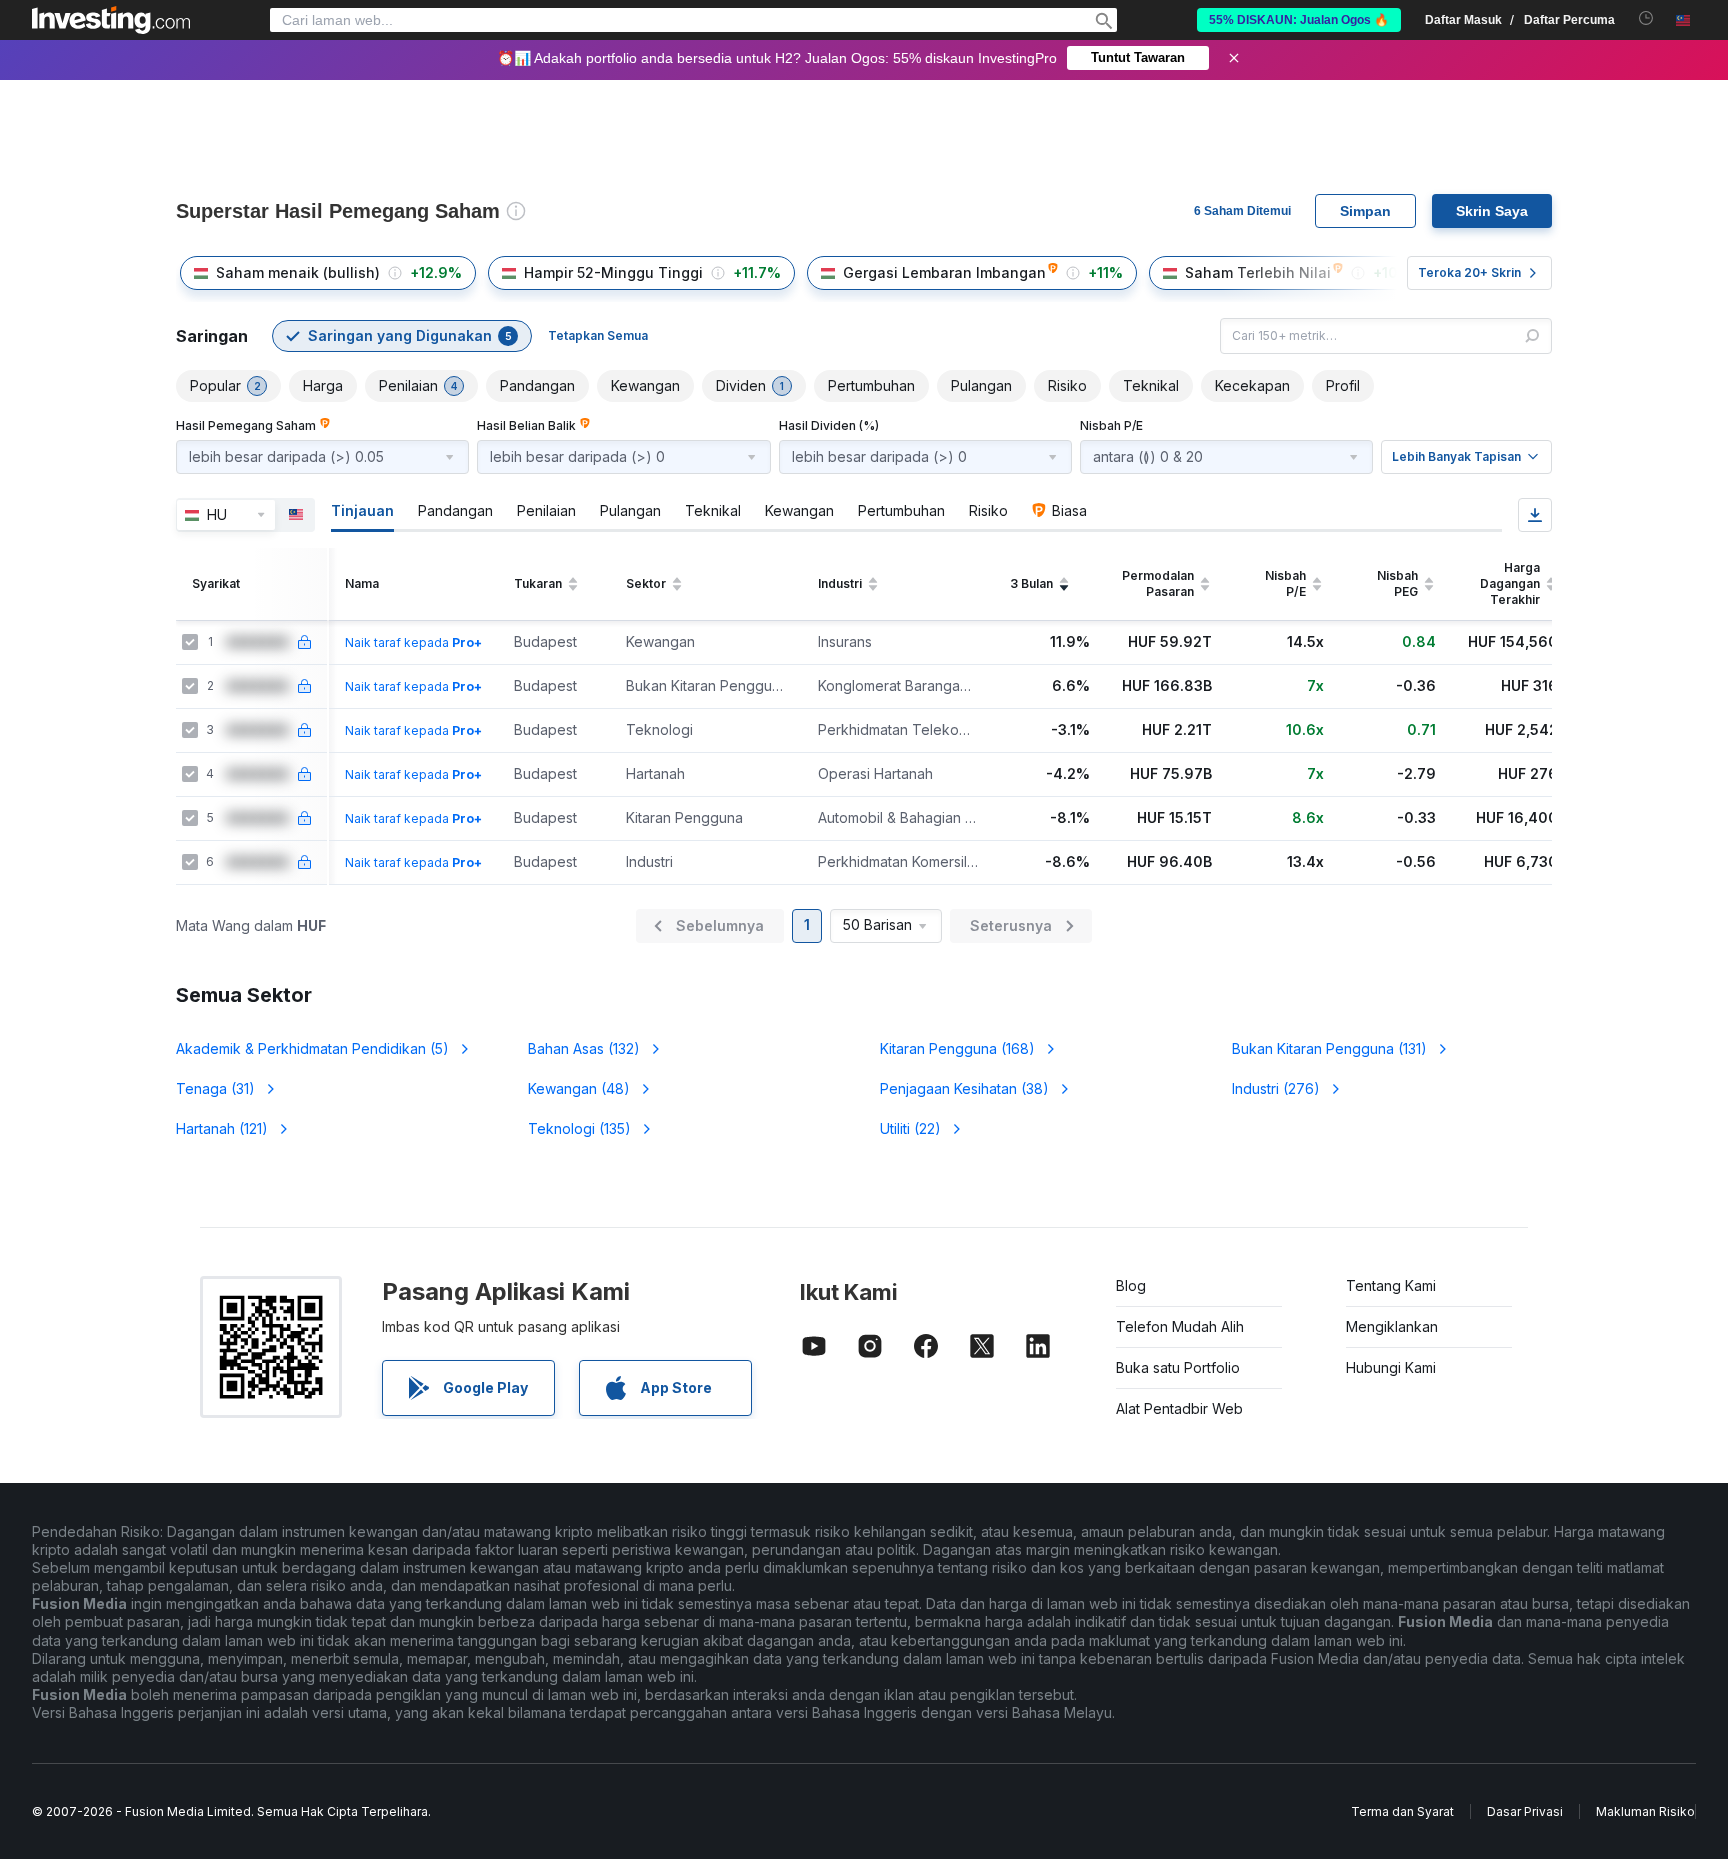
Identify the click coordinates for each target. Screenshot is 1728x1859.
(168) (957, 1048)
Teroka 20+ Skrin (1469, 272)
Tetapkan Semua (598, 335)
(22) (910, 1128)
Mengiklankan (1392, 1326)
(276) (1276, 1088)
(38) (964, 1088)
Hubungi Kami (1391, 1367)
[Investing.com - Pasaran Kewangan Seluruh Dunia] (111, 20)
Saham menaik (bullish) (298, 272)
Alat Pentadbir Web (1179, 1408)
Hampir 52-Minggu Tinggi (613, 272)
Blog (1131, 1285)
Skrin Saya (1492, 211)
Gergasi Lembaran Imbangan (944, 272)
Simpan (1365, 211)
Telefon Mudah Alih (1180, 1326)
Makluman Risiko (1645, 1811)
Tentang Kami (1391, 1285)
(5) (312, 1048)
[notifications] (1646, 18)
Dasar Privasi (1525, 1811)
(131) (1329, 1048)
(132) (584, 1048)
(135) (579, 1128)
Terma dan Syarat (1402, 1811)
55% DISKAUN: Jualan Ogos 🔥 (1299, 20)
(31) (215, 1088)
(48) (579, 1088)
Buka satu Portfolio (1178, 1367)
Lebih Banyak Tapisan (1456, 456)
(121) (222, 1128)
